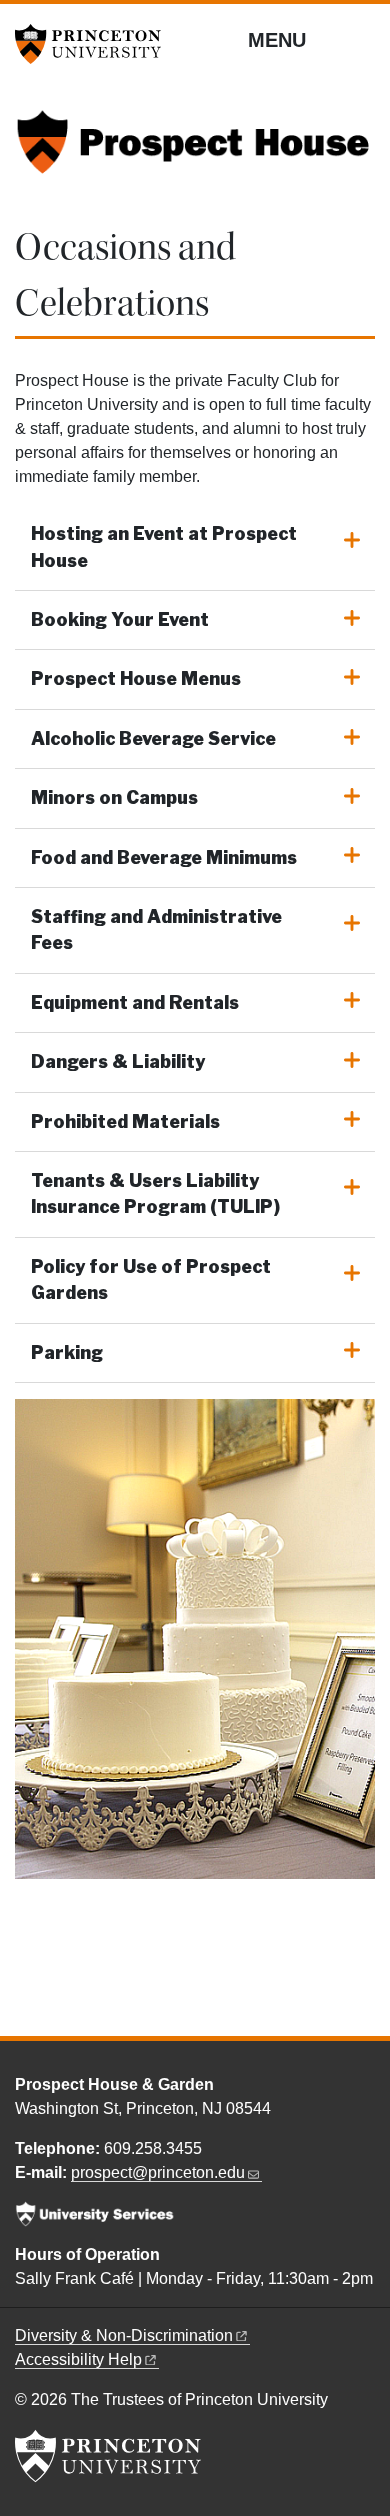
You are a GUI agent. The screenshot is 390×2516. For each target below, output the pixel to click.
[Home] (195, 151)
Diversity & (124, 2335)
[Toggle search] (362, 39)
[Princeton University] (95, 44)
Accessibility (78, 2359)
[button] (195, 547)
